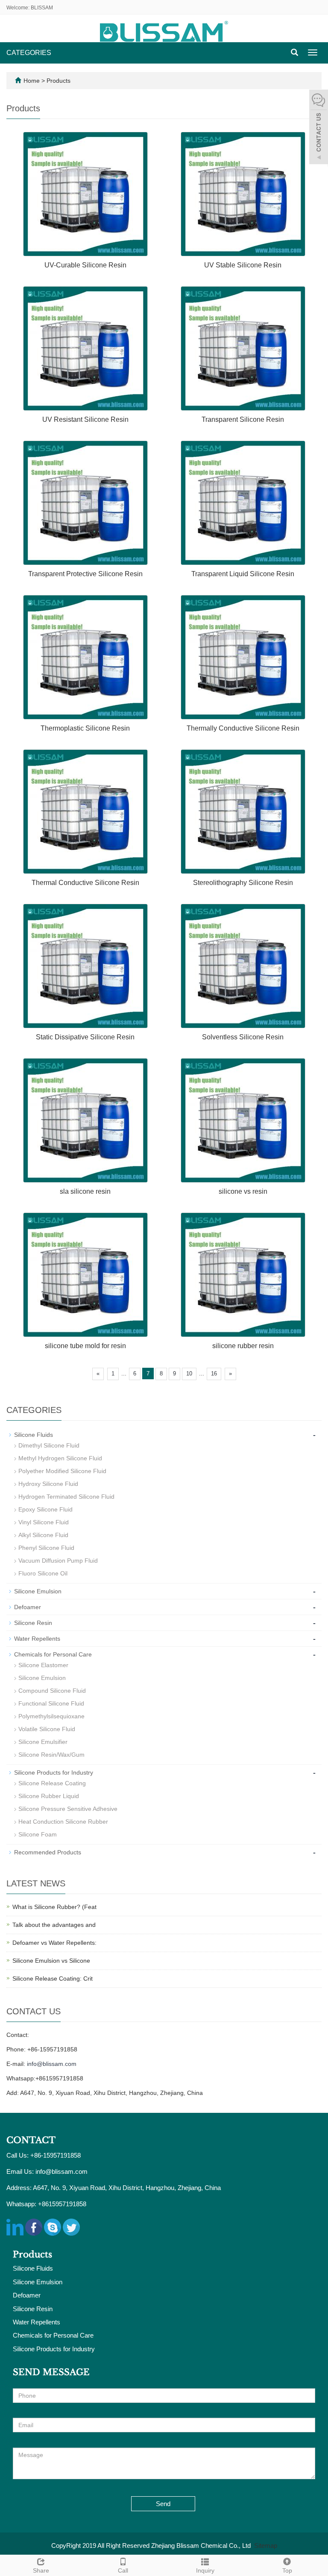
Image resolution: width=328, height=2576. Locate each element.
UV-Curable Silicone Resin (85, 265)
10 (189, 1374)
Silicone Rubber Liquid (49, 1796)
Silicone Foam (38, 1834)
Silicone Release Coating (52, 1783)
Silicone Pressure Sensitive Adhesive (68, 1809)
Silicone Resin (33, 1623)
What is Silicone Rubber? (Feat (54, 1907)
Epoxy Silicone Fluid (45, 1509)
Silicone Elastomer (43, 1665)
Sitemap (266, 2546)
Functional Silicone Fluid (51, 1703)
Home (32, 81)
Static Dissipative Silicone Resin (85, 1037)
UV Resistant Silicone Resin (85, 419)
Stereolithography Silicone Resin (243, 883)
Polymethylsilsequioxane (51, 1716)
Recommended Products (48, 1852)
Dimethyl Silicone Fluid (49, 1445)
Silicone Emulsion (38, 1591)
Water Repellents (37, 1639)
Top (287, 2570)
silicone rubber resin (243, 1346)
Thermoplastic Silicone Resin (85, 728)
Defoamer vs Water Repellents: (54, 1943)
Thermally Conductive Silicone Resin (243, 728)
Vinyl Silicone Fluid (44, 1522)
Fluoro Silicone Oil (43, 1573)
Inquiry (205, 2570)
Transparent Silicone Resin (243, 419)
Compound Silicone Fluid (52, 1691)
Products (59, 81)
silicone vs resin (243, 1191)
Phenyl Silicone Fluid (46, 1548)
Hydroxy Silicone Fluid (48, 1484)
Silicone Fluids (34, 1435)
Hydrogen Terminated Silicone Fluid (66, 1497)
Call (123, 2570)
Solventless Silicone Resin (243, 1037)
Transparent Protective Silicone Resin (85, 574)
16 (214, 1374)
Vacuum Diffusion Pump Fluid (58, 1561)
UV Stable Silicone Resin (243, 265)
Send (163, 2504)
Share (41, 2570)
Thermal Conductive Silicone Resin (85, 883)
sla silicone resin (85, 1191)
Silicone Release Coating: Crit (53, 1978)
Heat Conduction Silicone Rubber (63, 1822)
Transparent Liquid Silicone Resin (243, 574)
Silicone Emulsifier (43, 1742)
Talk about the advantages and (54, 1925)
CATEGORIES (29, 53)
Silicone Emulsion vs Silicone (51, 1961)
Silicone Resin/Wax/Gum (51, 1755)
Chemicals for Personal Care (53, 1654)
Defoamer (28, 1607)
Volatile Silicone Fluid (47, 1729)
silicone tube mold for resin (85, 1346)
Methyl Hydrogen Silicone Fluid (60, 1458)
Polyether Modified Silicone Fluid (62, 1471)
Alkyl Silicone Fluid (43, 1535)
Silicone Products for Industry (54, 1772)
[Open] (319, 128)
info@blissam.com (52, 2064)
